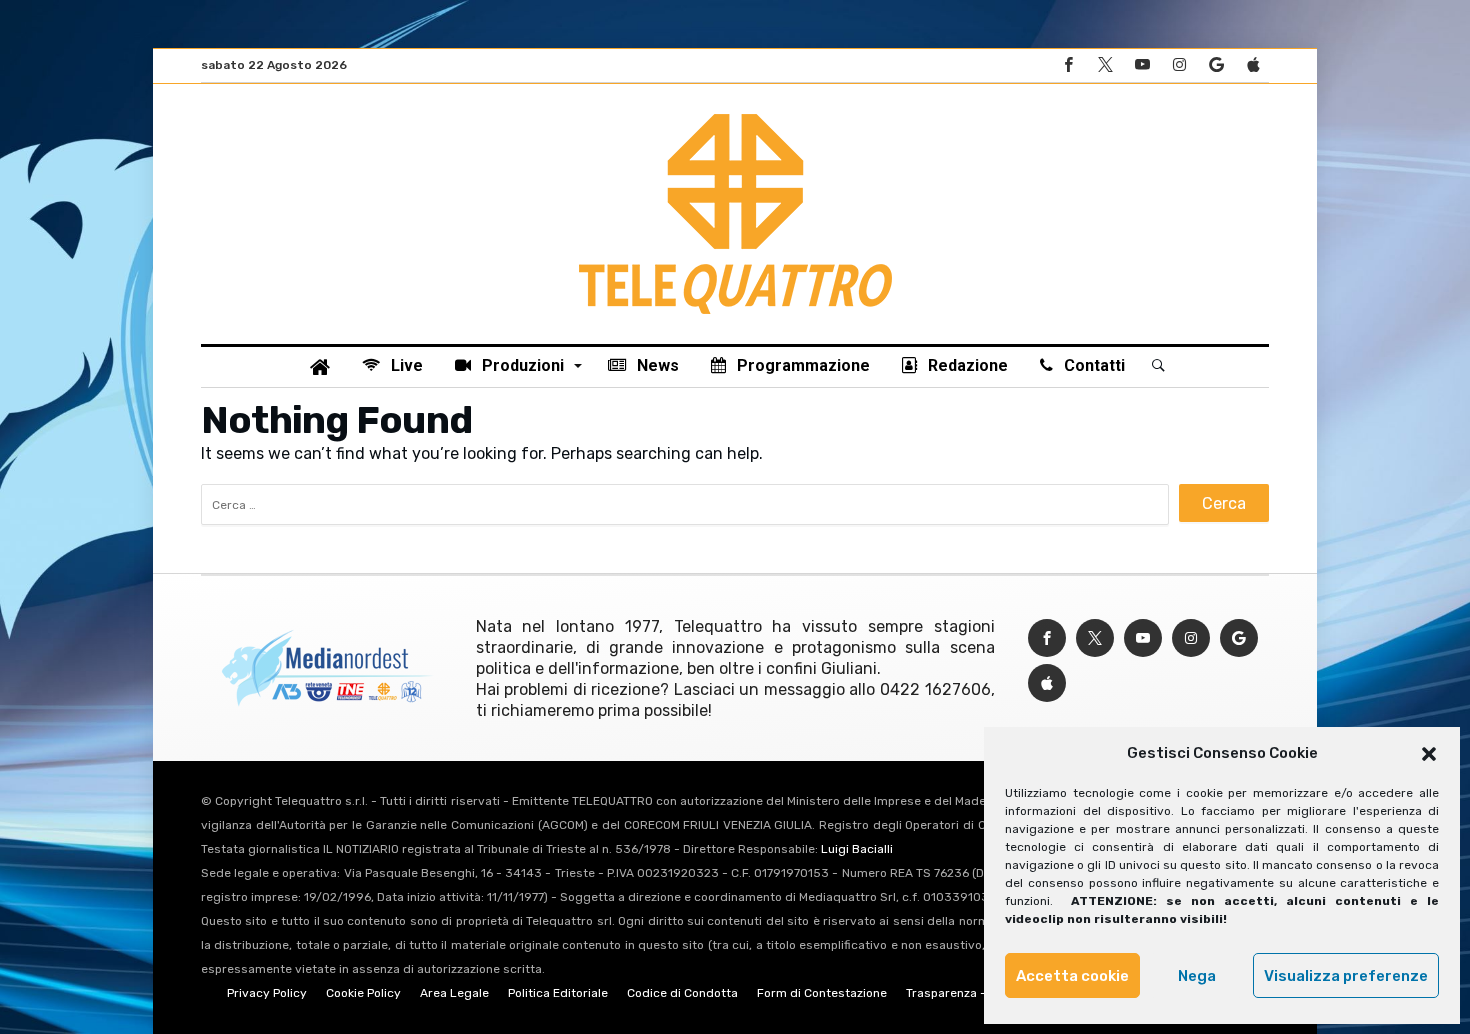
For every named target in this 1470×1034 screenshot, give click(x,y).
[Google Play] (1216, 65)
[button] (1429, 754)
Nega (1197, 976)
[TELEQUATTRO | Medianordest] (735, 114)
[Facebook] (1068, 65)
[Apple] (1253, 65)
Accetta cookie (1072, 976)
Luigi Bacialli (857, 849)
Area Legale (454, 993)
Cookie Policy (363, 993)
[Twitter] (1105, 65)
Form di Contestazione (822, 993)
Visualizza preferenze (1346, 976)
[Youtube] (1142, 65)
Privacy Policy (267, 993)
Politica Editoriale (558, 993)
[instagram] (1179, 65)
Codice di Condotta (682, 993)
